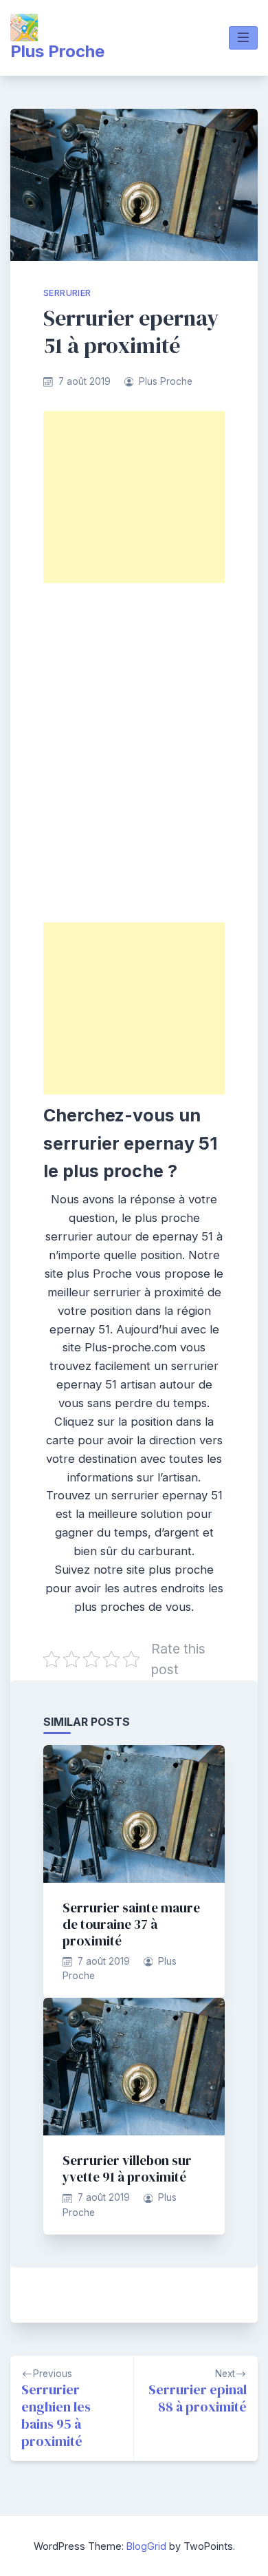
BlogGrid (146, 2546)
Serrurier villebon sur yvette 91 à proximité (127, 2168)
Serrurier (67, 293)
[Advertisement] (134, 497)
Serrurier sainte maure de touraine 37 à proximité (131, 1924)
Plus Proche (57, 51)
